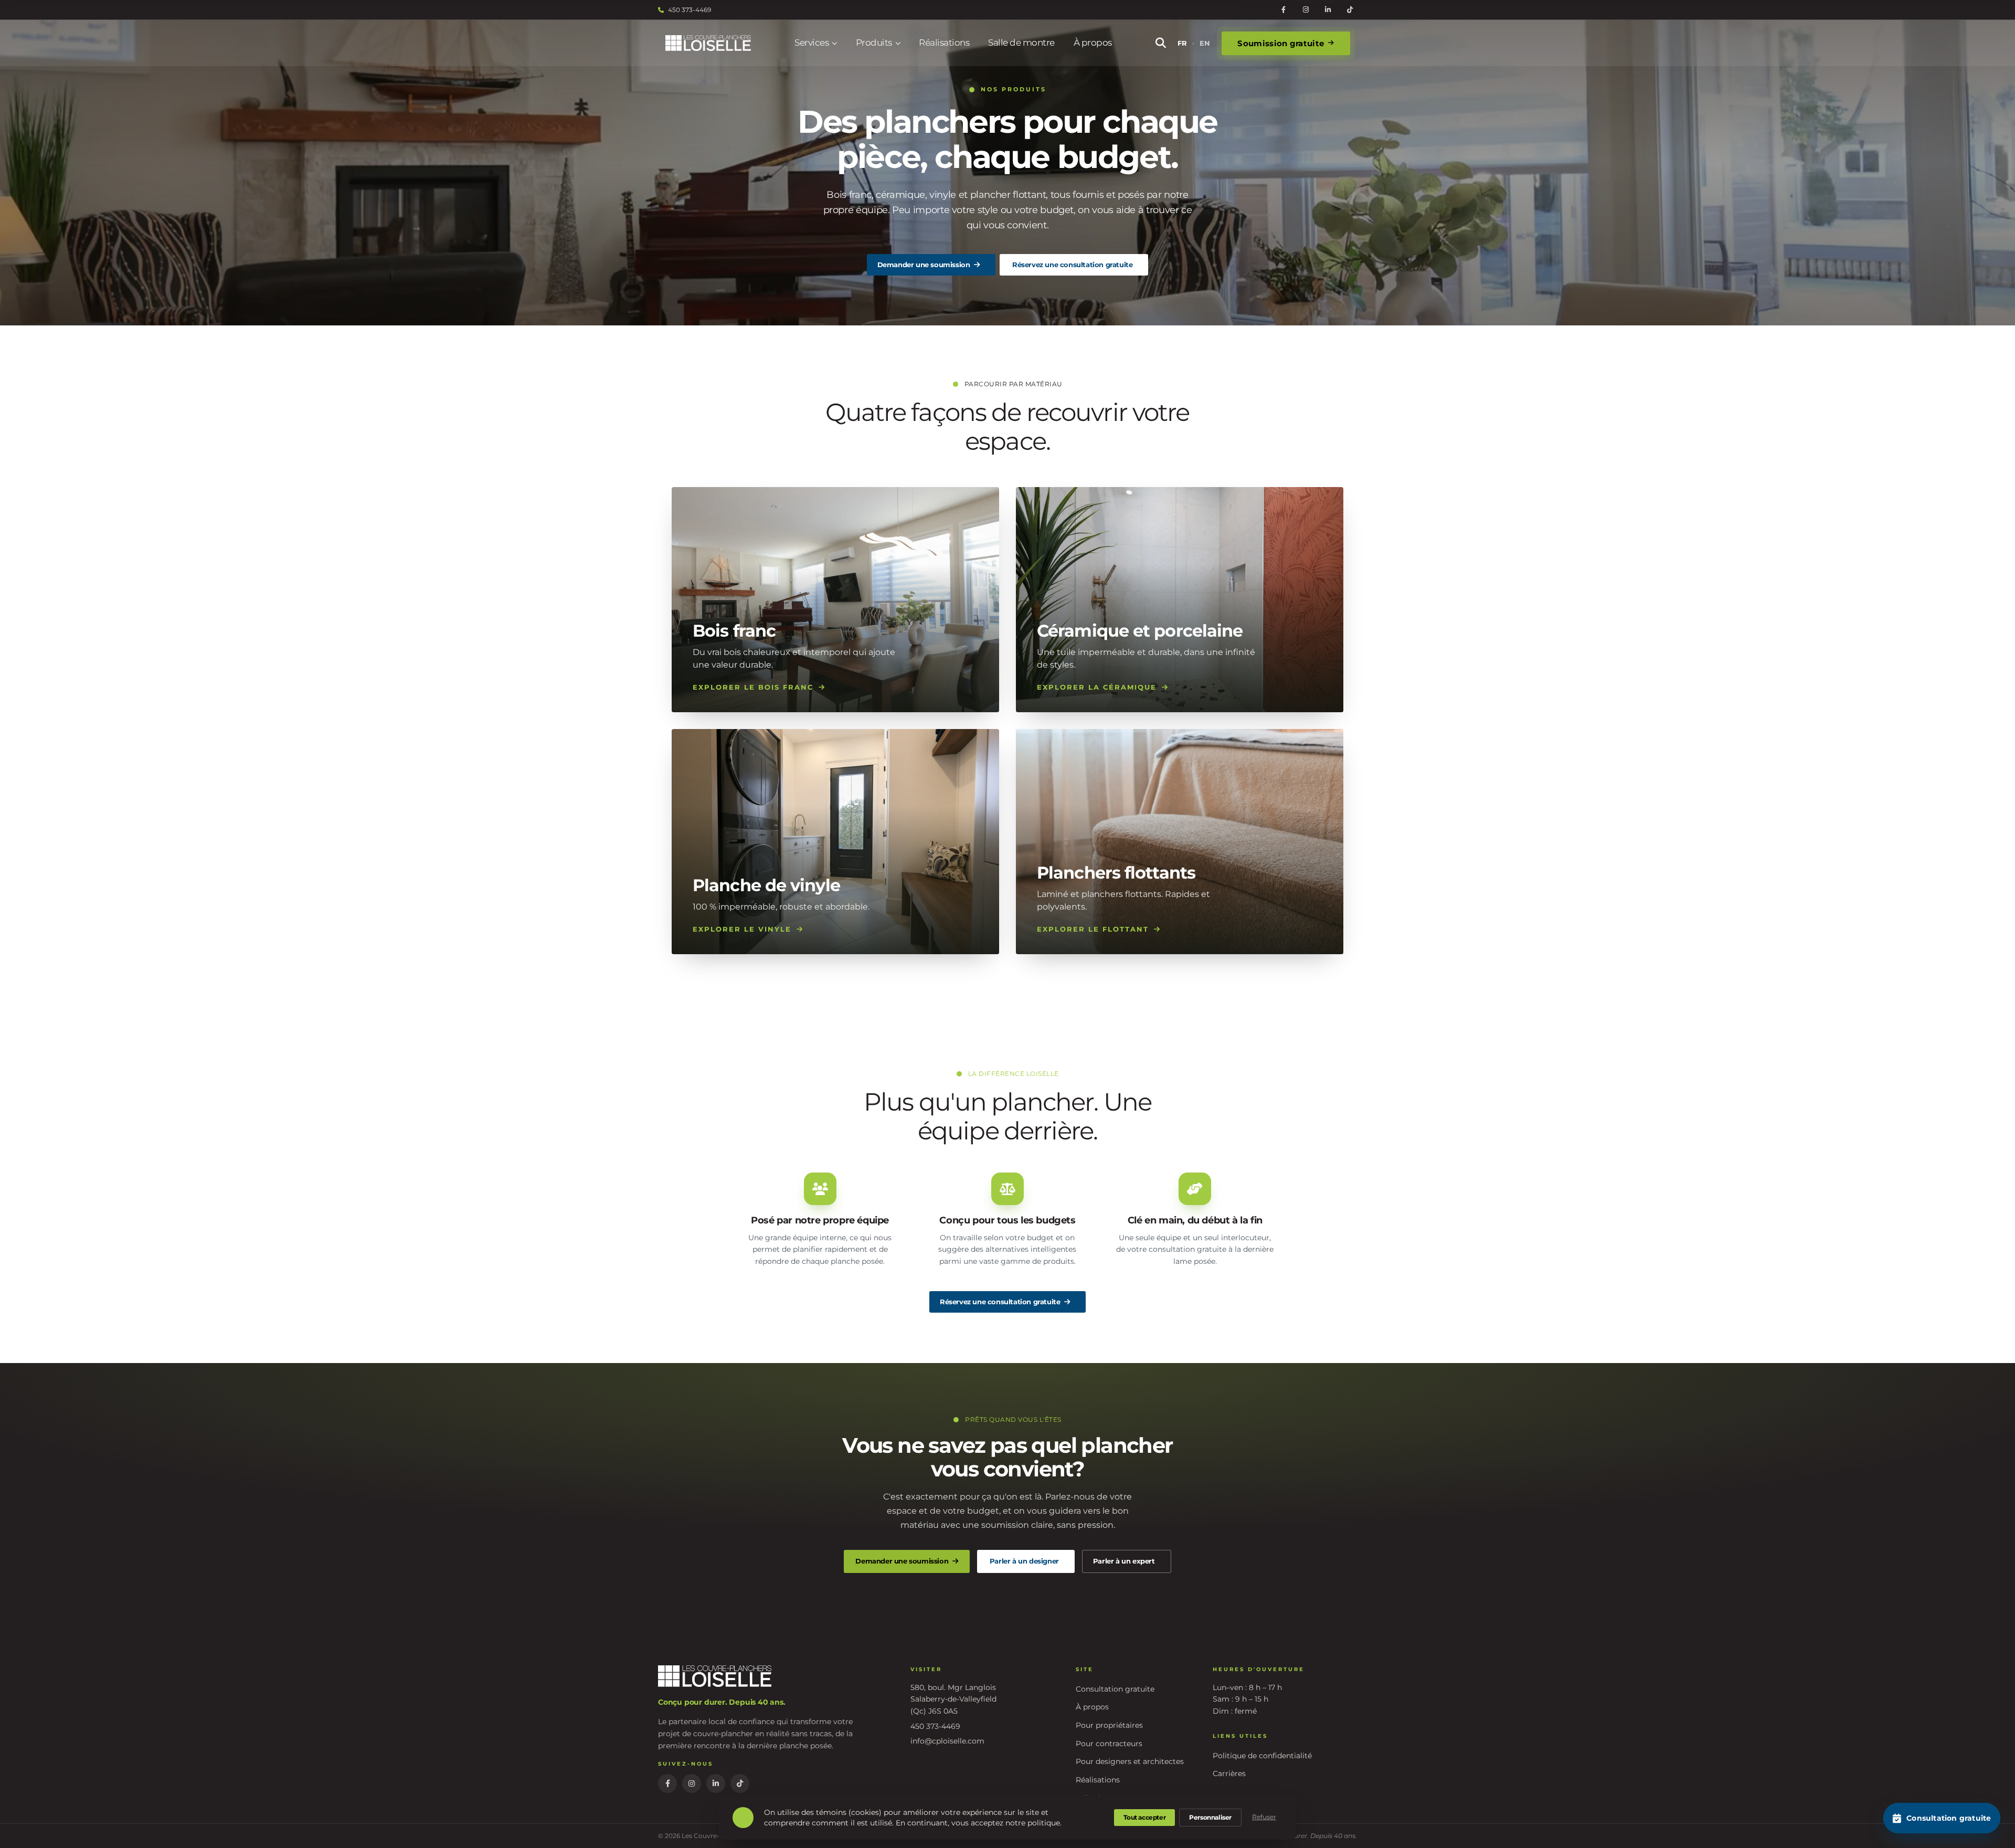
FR (1182, 43)
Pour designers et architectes (1130, 1761)
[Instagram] (1306, 10)
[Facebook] (1284, 10)
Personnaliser (1210, 1817)
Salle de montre (1021, 43)
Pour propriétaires (1109, 1725)
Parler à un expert (1124, 1561)
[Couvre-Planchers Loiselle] (708, 43)
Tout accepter (1144, 1817)
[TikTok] (1350, 10)
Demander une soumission (924, 265)
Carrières (1229, 1773)
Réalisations (944, 43)
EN (1205, 43)
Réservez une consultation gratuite (1072, 265)
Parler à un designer (1024, 1561)
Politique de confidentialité (1262, 1756)
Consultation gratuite (1115, 1689)
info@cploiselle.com (947, 1741)
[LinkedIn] (1328, 10)
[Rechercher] (1161, 43)
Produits (874, 43)
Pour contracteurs (1109, 1744)
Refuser (1264, 1817)
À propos (1093, 43)
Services (812, 43)
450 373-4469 (690, 10)
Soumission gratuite (1281, 43)
